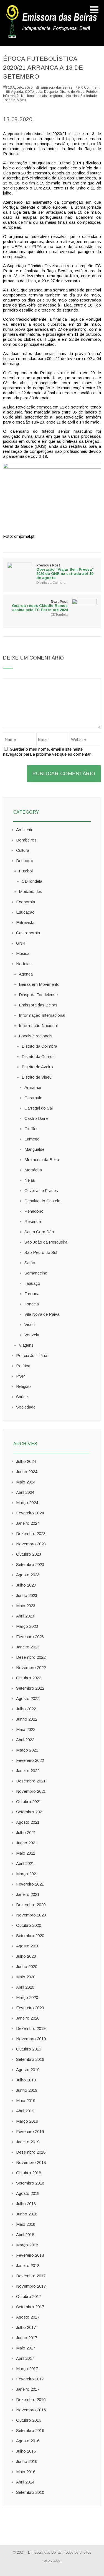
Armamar (33, 1087)
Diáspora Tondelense (38, 995)
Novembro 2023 (31, 1544)
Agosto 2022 (28, 1698)
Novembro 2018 (31, 2162)
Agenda (17, 92)
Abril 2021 (25, 1863)
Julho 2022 (26, 1709)
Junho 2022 (27, 1719)
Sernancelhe (36, 1273)
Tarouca (32, 1294)
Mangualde (34, 1149)
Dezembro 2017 (31, 2276)
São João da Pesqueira (46, 1242)
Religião (23, 1386)
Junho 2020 (27, 1966)
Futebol (92, 92)
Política (23, 1366)
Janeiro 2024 (28, 1523)
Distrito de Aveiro (37, 1067)
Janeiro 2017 (28, 2389)
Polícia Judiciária (32, 1355)
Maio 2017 (26, 2348)
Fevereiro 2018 (30, 2255)
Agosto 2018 (28, 2193)
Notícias (72, 96)
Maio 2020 (26, 1977)
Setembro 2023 (30, 1564)
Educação (25, 912)
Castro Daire (36, 1118)
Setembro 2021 (30, 1812)
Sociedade (89, 96)
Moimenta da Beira (42, 1160)
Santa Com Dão (39, 1232)
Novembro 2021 (31, 1791)
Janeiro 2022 (28, 1771)
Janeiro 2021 (28, 1894)
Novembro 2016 (31, 2410)
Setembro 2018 (30, 2183)
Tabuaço (32, 1283)
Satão (30, 1263)
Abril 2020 (25, 1987)
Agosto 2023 (28, 1575)
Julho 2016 (26, 2451)
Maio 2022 (26, 1729)
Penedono (34, 1211)
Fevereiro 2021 (30, 1884)
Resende (33, 1221)
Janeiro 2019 (28, 2142)
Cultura (23, 850)
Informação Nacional (19, 96)
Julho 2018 (26, 2204)
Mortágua (33, 1170)
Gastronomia (28, 933)
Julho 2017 (26, 2327)
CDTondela (34, 92)
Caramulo (33, 1098)
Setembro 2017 (30, 2307)
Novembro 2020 (31, 1915)
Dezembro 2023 (31, 1533)
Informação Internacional (42, 1015)
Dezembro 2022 (31, 1657)
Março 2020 (27, 1997)
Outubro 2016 (29, 2420)
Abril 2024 (25, 1492)
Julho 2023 (26, 1585)
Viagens (26, 1345)
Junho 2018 (27, 2214)
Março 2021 (27, 1874)
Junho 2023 (27, 1595)
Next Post (40, 606)
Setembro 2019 (30, 2059)
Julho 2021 (26, 1832)
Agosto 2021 (28, 1822)
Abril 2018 (25, 2235)
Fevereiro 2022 (30, 1760)
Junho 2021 (27, 1843)
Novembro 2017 (31, 2286)
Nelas (30, 1180)
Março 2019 (27, 2121)
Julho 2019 (26, 2080)
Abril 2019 (25, 2111)
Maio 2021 (26, 1853)
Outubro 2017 (29, 2296)
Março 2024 (27, 1503)
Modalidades (31, 891)
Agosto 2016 (28, 2441)
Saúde (22, 1397)
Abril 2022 (25, 1740)
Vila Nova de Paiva (42, 1314)
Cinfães (31, 1129)
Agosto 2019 (28, 2070)
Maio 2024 (26, 1482)
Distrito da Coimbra (51, 583)
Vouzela (32, 1335)
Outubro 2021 (29, 1802)
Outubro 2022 (29, 1678)
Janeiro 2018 (28, 2265)
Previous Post (65, 572)
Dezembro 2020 (31, 1905)
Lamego (32, 1139)
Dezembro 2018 (31, 2152)
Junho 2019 (27, 2090)
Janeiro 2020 (28, 2018)
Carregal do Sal (39, 1108)
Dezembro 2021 (31, 1781)
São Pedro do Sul (41, 1252)
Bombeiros (26, 840)
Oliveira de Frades (41, 1190)
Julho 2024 (26, 1461)
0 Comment (90, 87)
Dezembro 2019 (31, 2028)
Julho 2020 (26, 1956)
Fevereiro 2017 (30, 2379)
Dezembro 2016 (31, 2399)
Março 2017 (27, 2369)
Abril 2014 (25, 2482)
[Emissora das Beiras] (52, 38)
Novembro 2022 (31, 1668)
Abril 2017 (25, 2358)
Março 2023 (27, 1626)
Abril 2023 (25, 1616)
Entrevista (25, 922)
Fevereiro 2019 (30, 2131)
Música (23, 953)
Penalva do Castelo (42, 1201)
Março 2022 (27, 1750)
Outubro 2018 (29, 2173)
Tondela (9, 100)
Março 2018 (27, 2245)
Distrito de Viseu (72, 92)
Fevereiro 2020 (30, 2008)
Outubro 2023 (29, 1554)
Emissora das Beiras (38, 1005)
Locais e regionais (50, 96)
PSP (21, 1376)
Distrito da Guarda (38, 1056)
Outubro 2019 (29, 2049)
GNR (21, 943)
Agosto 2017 (28, 2317)
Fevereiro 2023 (30, 1637)
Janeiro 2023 (28, 1647)
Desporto (51, 92)
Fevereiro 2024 (30, 1513)
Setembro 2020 (30, 1936)
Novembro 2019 (31, 2039)
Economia (26, 902)
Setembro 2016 (30, 2430)
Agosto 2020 (28, 1946)
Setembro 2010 (30, 2492)
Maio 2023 (26, 1606)
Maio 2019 (26, 2101)
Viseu (21, 100)
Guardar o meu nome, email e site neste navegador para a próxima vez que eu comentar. (47, 752)
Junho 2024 (27, 1472)
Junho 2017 (27, 2338)
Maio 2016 (26, 2472)
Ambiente (25, 830)
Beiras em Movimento (39, 984)
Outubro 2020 (29, 1925)
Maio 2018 (26, 2224)
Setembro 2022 (30, 1688)
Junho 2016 (27, 2461)
